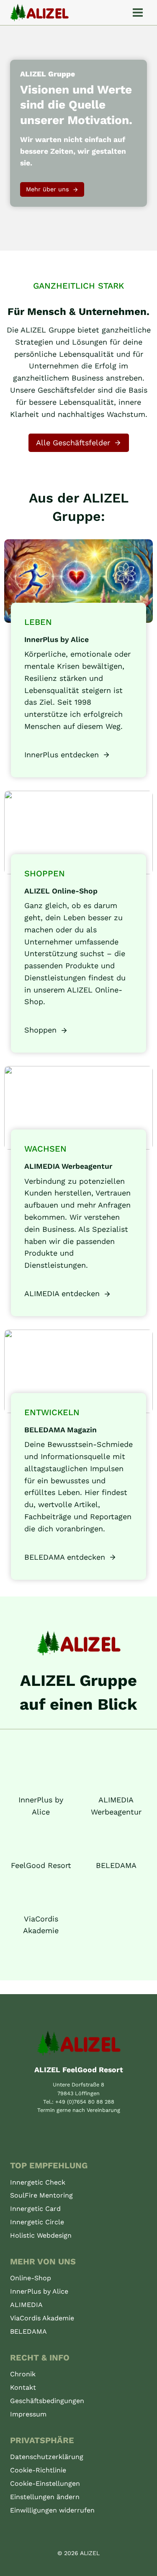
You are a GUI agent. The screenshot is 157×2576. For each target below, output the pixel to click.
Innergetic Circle (37, 2222)
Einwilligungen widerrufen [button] (52, 2510)
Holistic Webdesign (41, 2235)
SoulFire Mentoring (41, 2195)
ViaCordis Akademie (42, 2318)
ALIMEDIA (26, 2305)
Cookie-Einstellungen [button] (45, 2483)
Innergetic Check (38, 2182)
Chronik (23, 2374)
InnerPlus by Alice (39, 2291)
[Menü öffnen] (138, 12)
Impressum (28, 2414)
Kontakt (23, 2387)
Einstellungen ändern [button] (45, 2497)
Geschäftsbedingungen (47, 2401)
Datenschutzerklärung (47, 2457)
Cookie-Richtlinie (38, 2470)
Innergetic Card (35, 2209)
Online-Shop (31, 2278)
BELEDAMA (28, 2331)
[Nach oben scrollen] (141, 2568)
